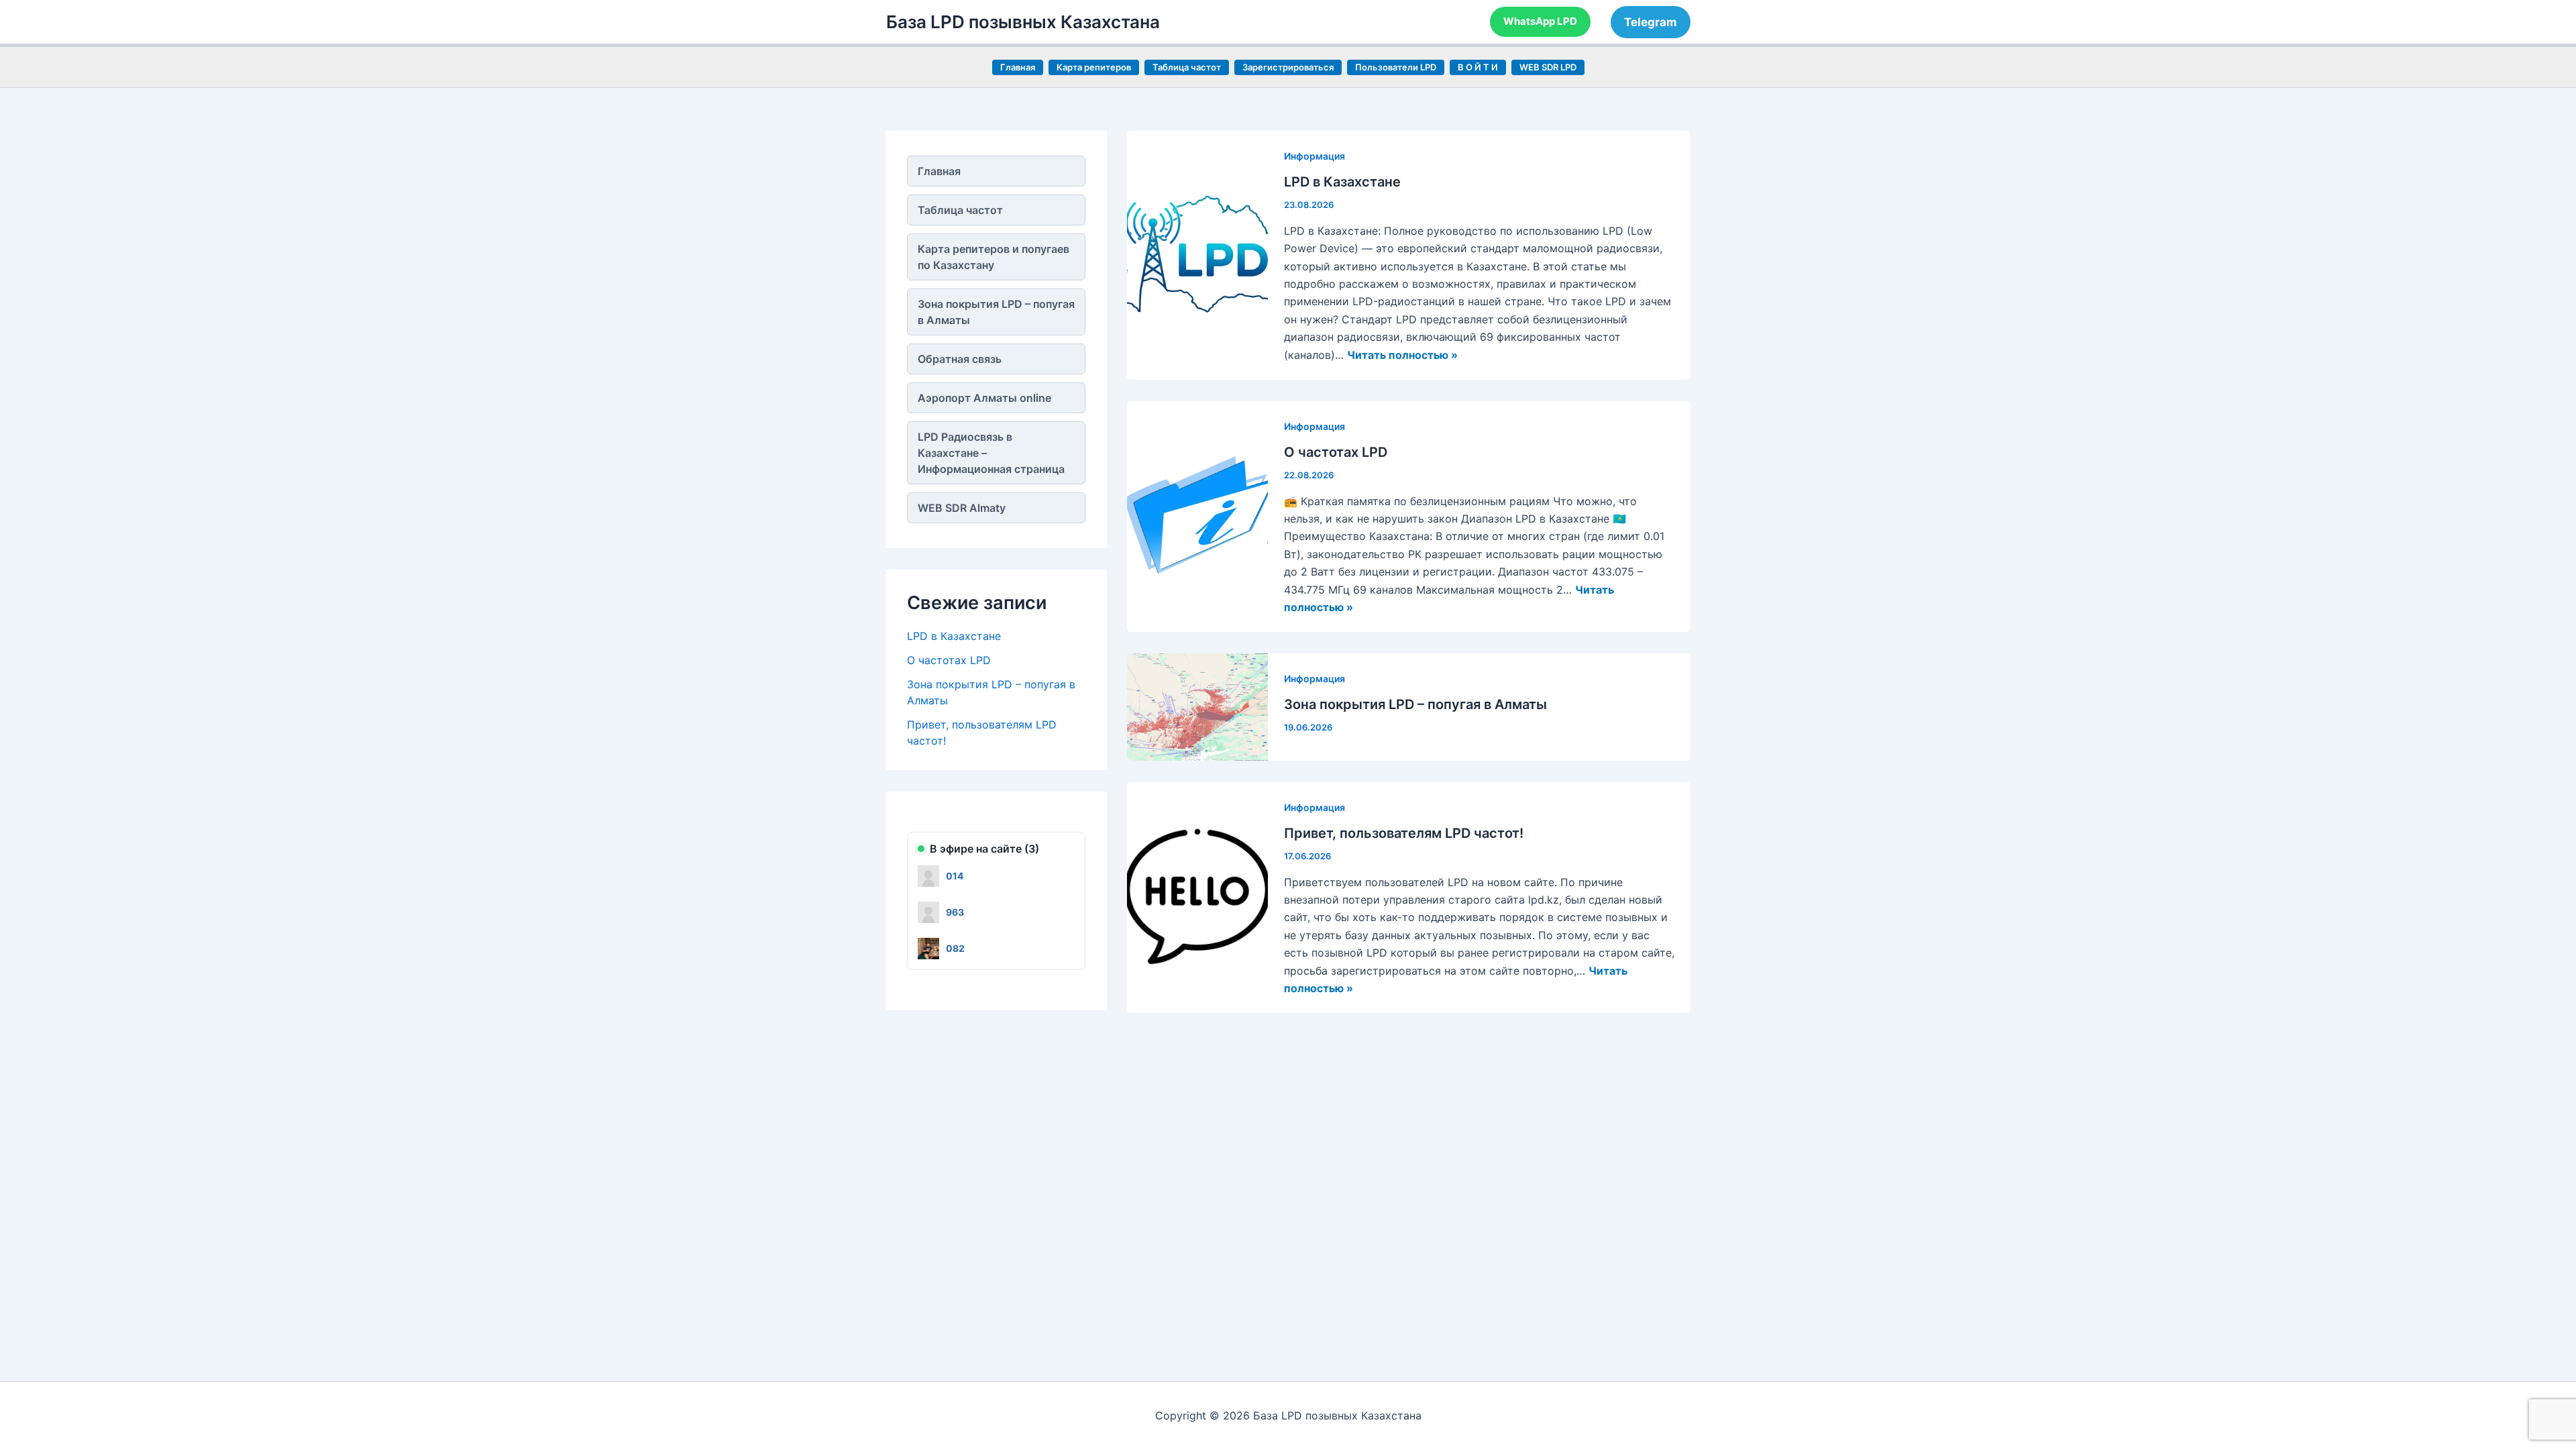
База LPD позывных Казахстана (1023, 22)
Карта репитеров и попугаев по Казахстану (994, 257)
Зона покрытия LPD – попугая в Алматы (996, 312)
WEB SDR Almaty (962, 508)
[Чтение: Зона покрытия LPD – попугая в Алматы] (1197, 706)
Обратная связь (960, 359)
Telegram (1651, 22)
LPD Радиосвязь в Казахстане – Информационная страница (991, 453)
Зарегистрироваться (1288, 67)
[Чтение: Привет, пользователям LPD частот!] (1197, 896)
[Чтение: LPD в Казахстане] (1197, 254)
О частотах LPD (949, 660)
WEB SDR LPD (1548, 67)
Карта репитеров (1094, 67)
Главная (1018, 67)
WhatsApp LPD (1540, 21)
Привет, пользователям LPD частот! (1404, 833)
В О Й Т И (1478, 67)
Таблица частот (1187, 67)
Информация (1314, 156)
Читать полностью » (1402, 355)
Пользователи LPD (1396, 67)
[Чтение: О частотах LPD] (1197, 515)
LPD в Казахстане (954, 636)
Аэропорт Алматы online (984, 398)
